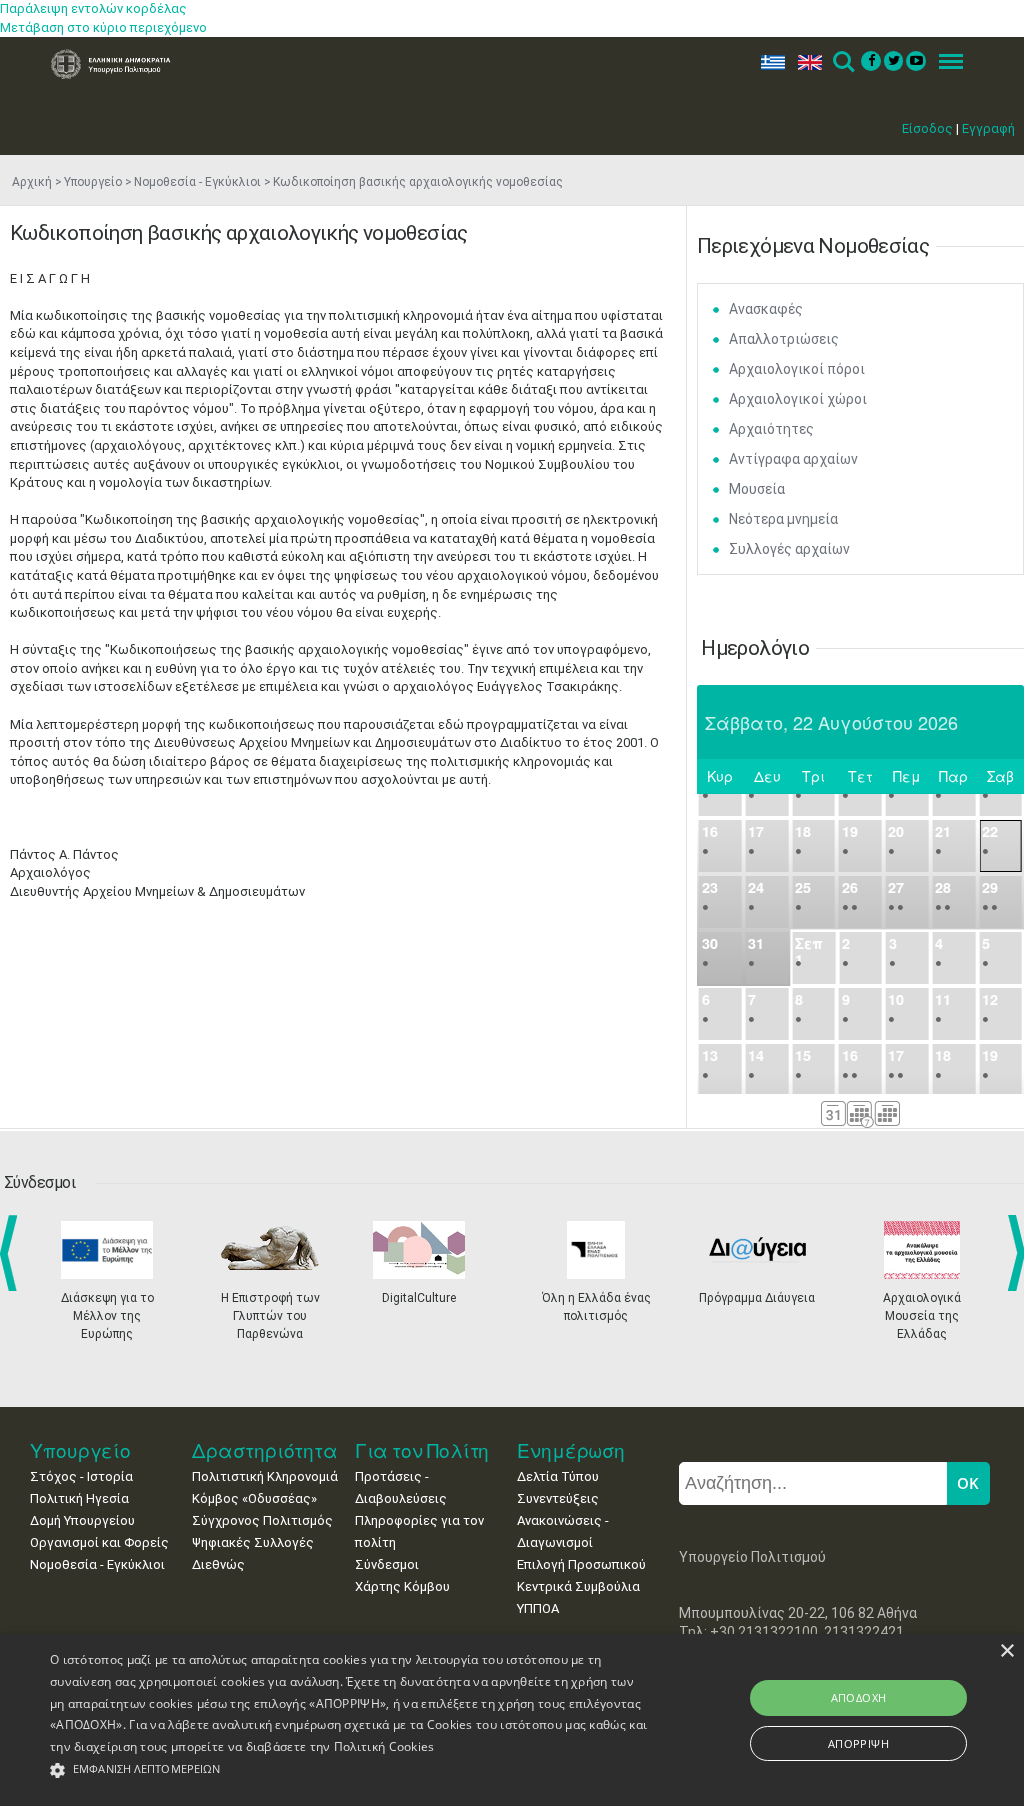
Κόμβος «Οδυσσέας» (254, 1498)
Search (842, 62)
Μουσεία (757, 489)
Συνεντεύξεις (558, 1498)
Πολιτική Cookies (384, 1746)
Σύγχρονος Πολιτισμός (262, 1520)
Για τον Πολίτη (422, 1450)
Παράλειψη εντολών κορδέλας (93, 8)
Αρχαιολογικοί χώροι (798, 399)
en (805, 62)
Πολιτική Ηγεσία (79, 1498)
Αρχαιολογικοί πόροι (797, 369)
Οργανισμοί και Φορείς (99, 1542)
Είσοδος (927, 128)
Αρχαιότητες (771, 429)
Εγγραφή (988, 128)
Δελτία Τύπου (558, 1476)
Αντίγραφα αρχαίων (793, 459)
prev (12, 1253)
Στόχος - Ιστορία (81, 1476)
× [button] (1006, 1651)
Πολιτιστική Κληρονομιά (265, 1476)
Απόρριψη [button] (858, 1743)
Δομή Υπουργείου (82, 1520)
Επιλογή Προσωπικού (581, 1564)
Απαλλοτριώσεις (784, 339)
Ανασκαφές (766, 309)
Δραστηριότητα (265, 1450)
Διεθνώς (218, 1564)
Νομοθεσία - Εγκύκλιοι (197, 182)
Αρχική (32, 182)
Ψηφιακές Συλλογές (253, 1542)
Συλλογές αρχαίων (789, 549)
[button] (350, 1770)
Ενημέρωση (571, 1450)
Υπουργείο (93, 182)
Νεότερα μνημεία (783, 519)
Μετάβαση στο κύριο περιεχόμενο (103, 27)
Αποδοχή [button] (859, 1697)
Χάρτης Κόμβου (402, 1586)
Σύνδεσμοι (387, 1564)
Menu (945, 62)
